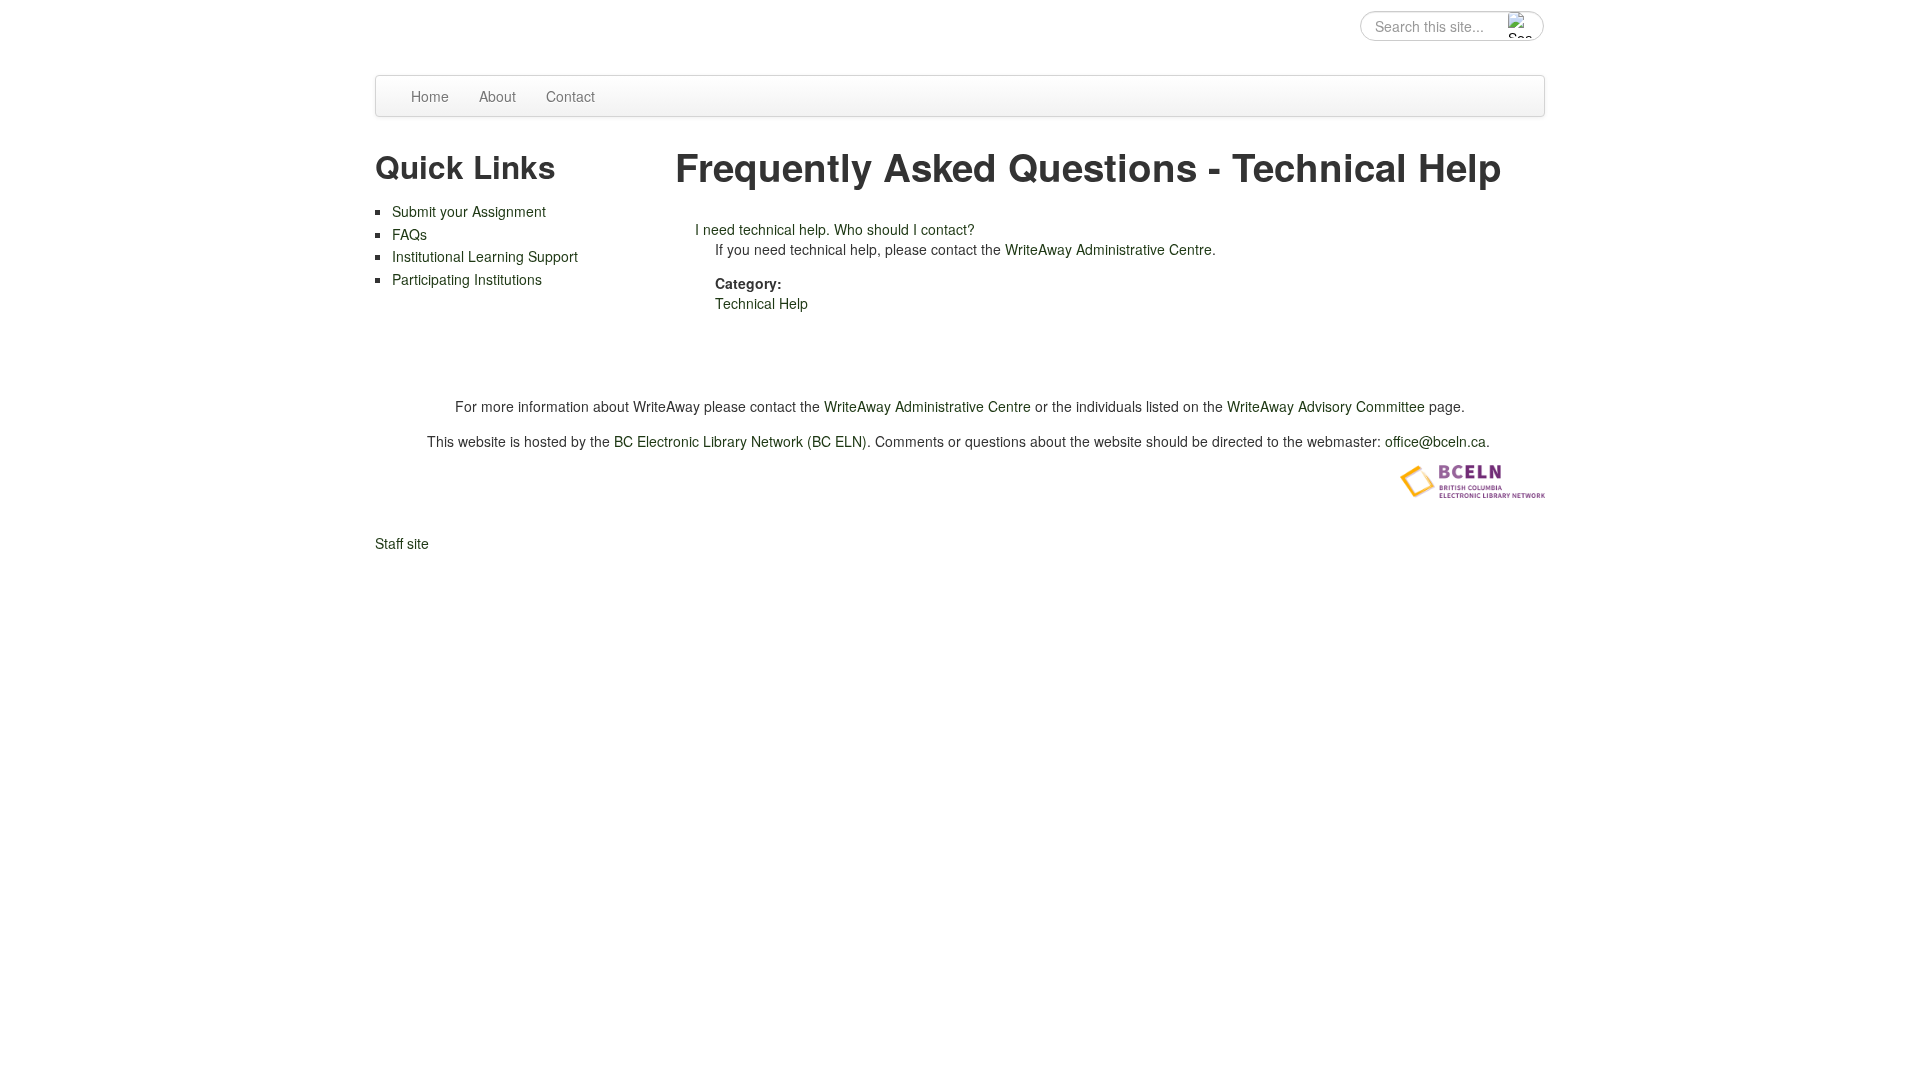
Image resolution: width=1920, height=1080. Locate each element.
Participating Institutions (467, 279)
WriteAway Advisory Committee (1326, 406)
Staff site (402, 543)
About (497, 96)
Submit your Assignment (469, 211)
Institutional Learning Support (485, 256)
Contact (570, 96)
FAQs (409, 234)
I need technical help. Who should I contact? (835, 229)
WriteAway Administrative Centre (1108, 249)
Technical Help (761, 303)
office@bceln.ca (1435, 441)
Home (430, 96)
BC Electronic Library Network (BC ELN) (740, 441)
